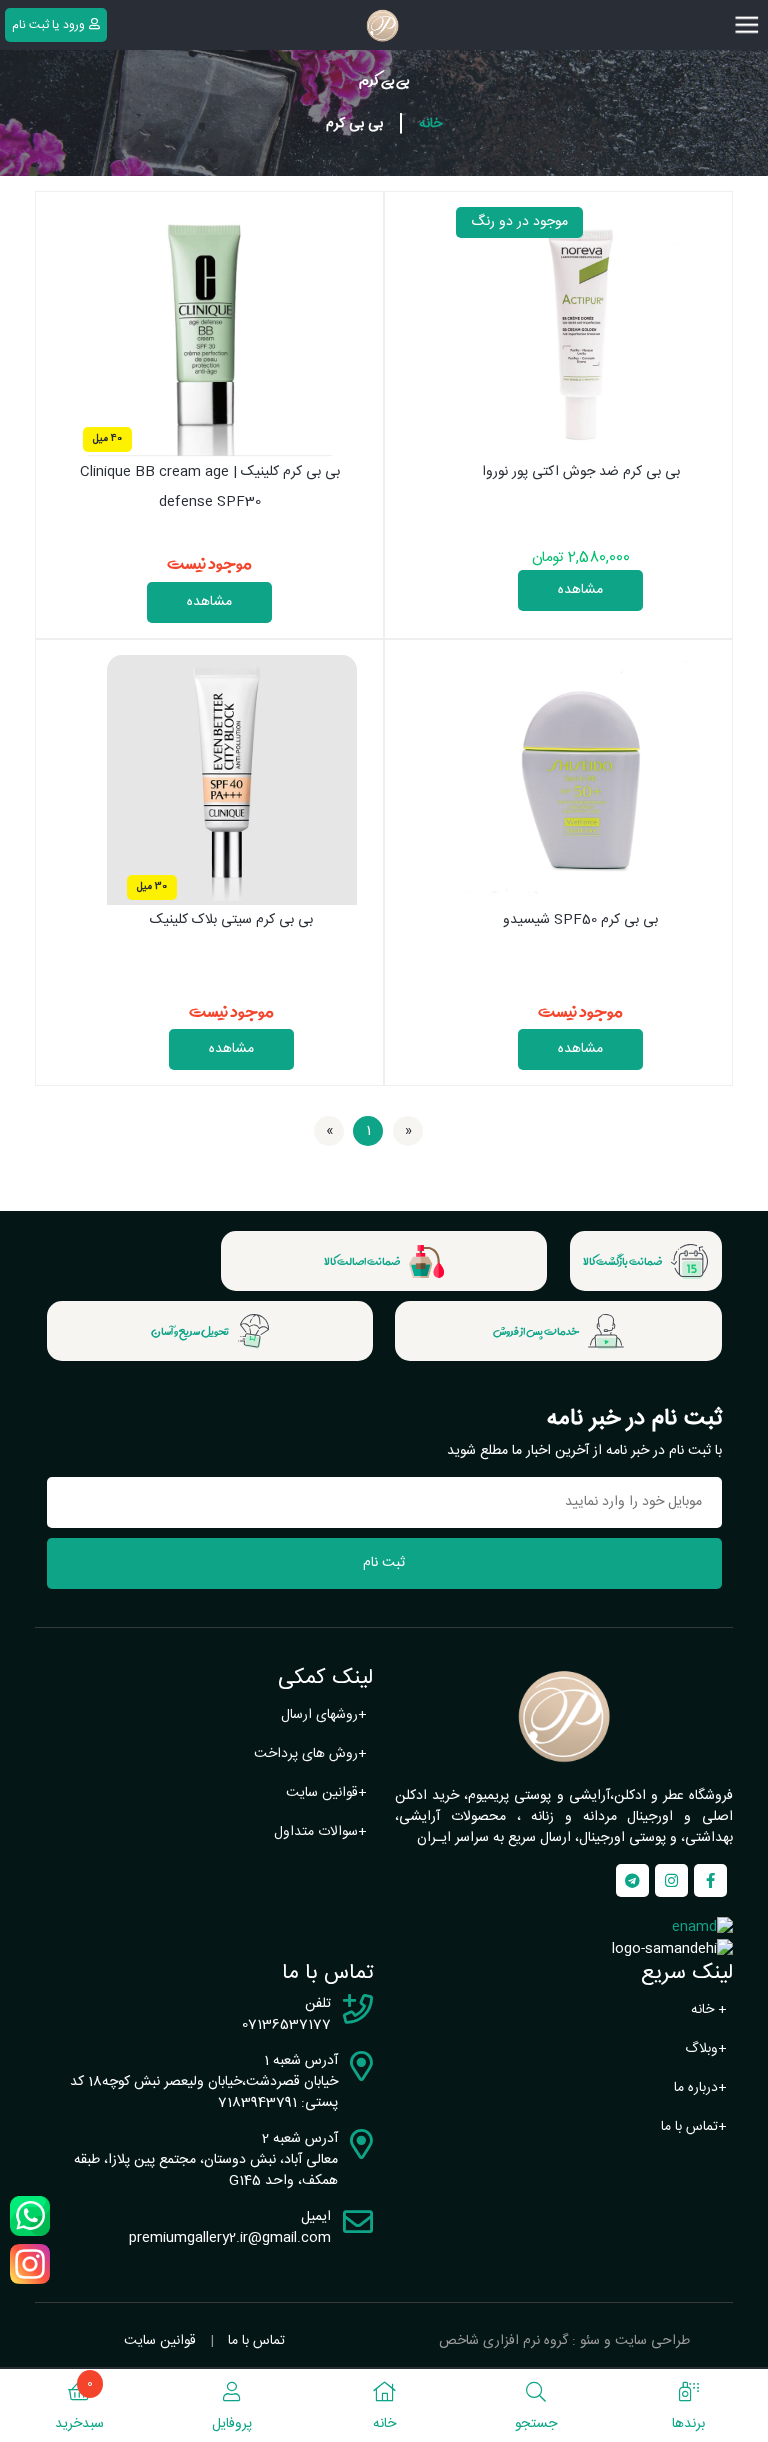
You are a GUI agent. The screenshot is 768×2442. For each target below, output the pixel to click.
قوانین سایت (326, 1793)
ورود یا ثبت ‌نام (48, 25)
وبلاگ (706, 2049)
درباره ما (700, 2088)
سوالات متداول (320, 1832)
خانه (430, 124)
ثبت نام (384, 1563)
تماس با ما (694, 2127)
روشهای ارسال (324, 1715)
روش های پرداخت (310, 1754)
